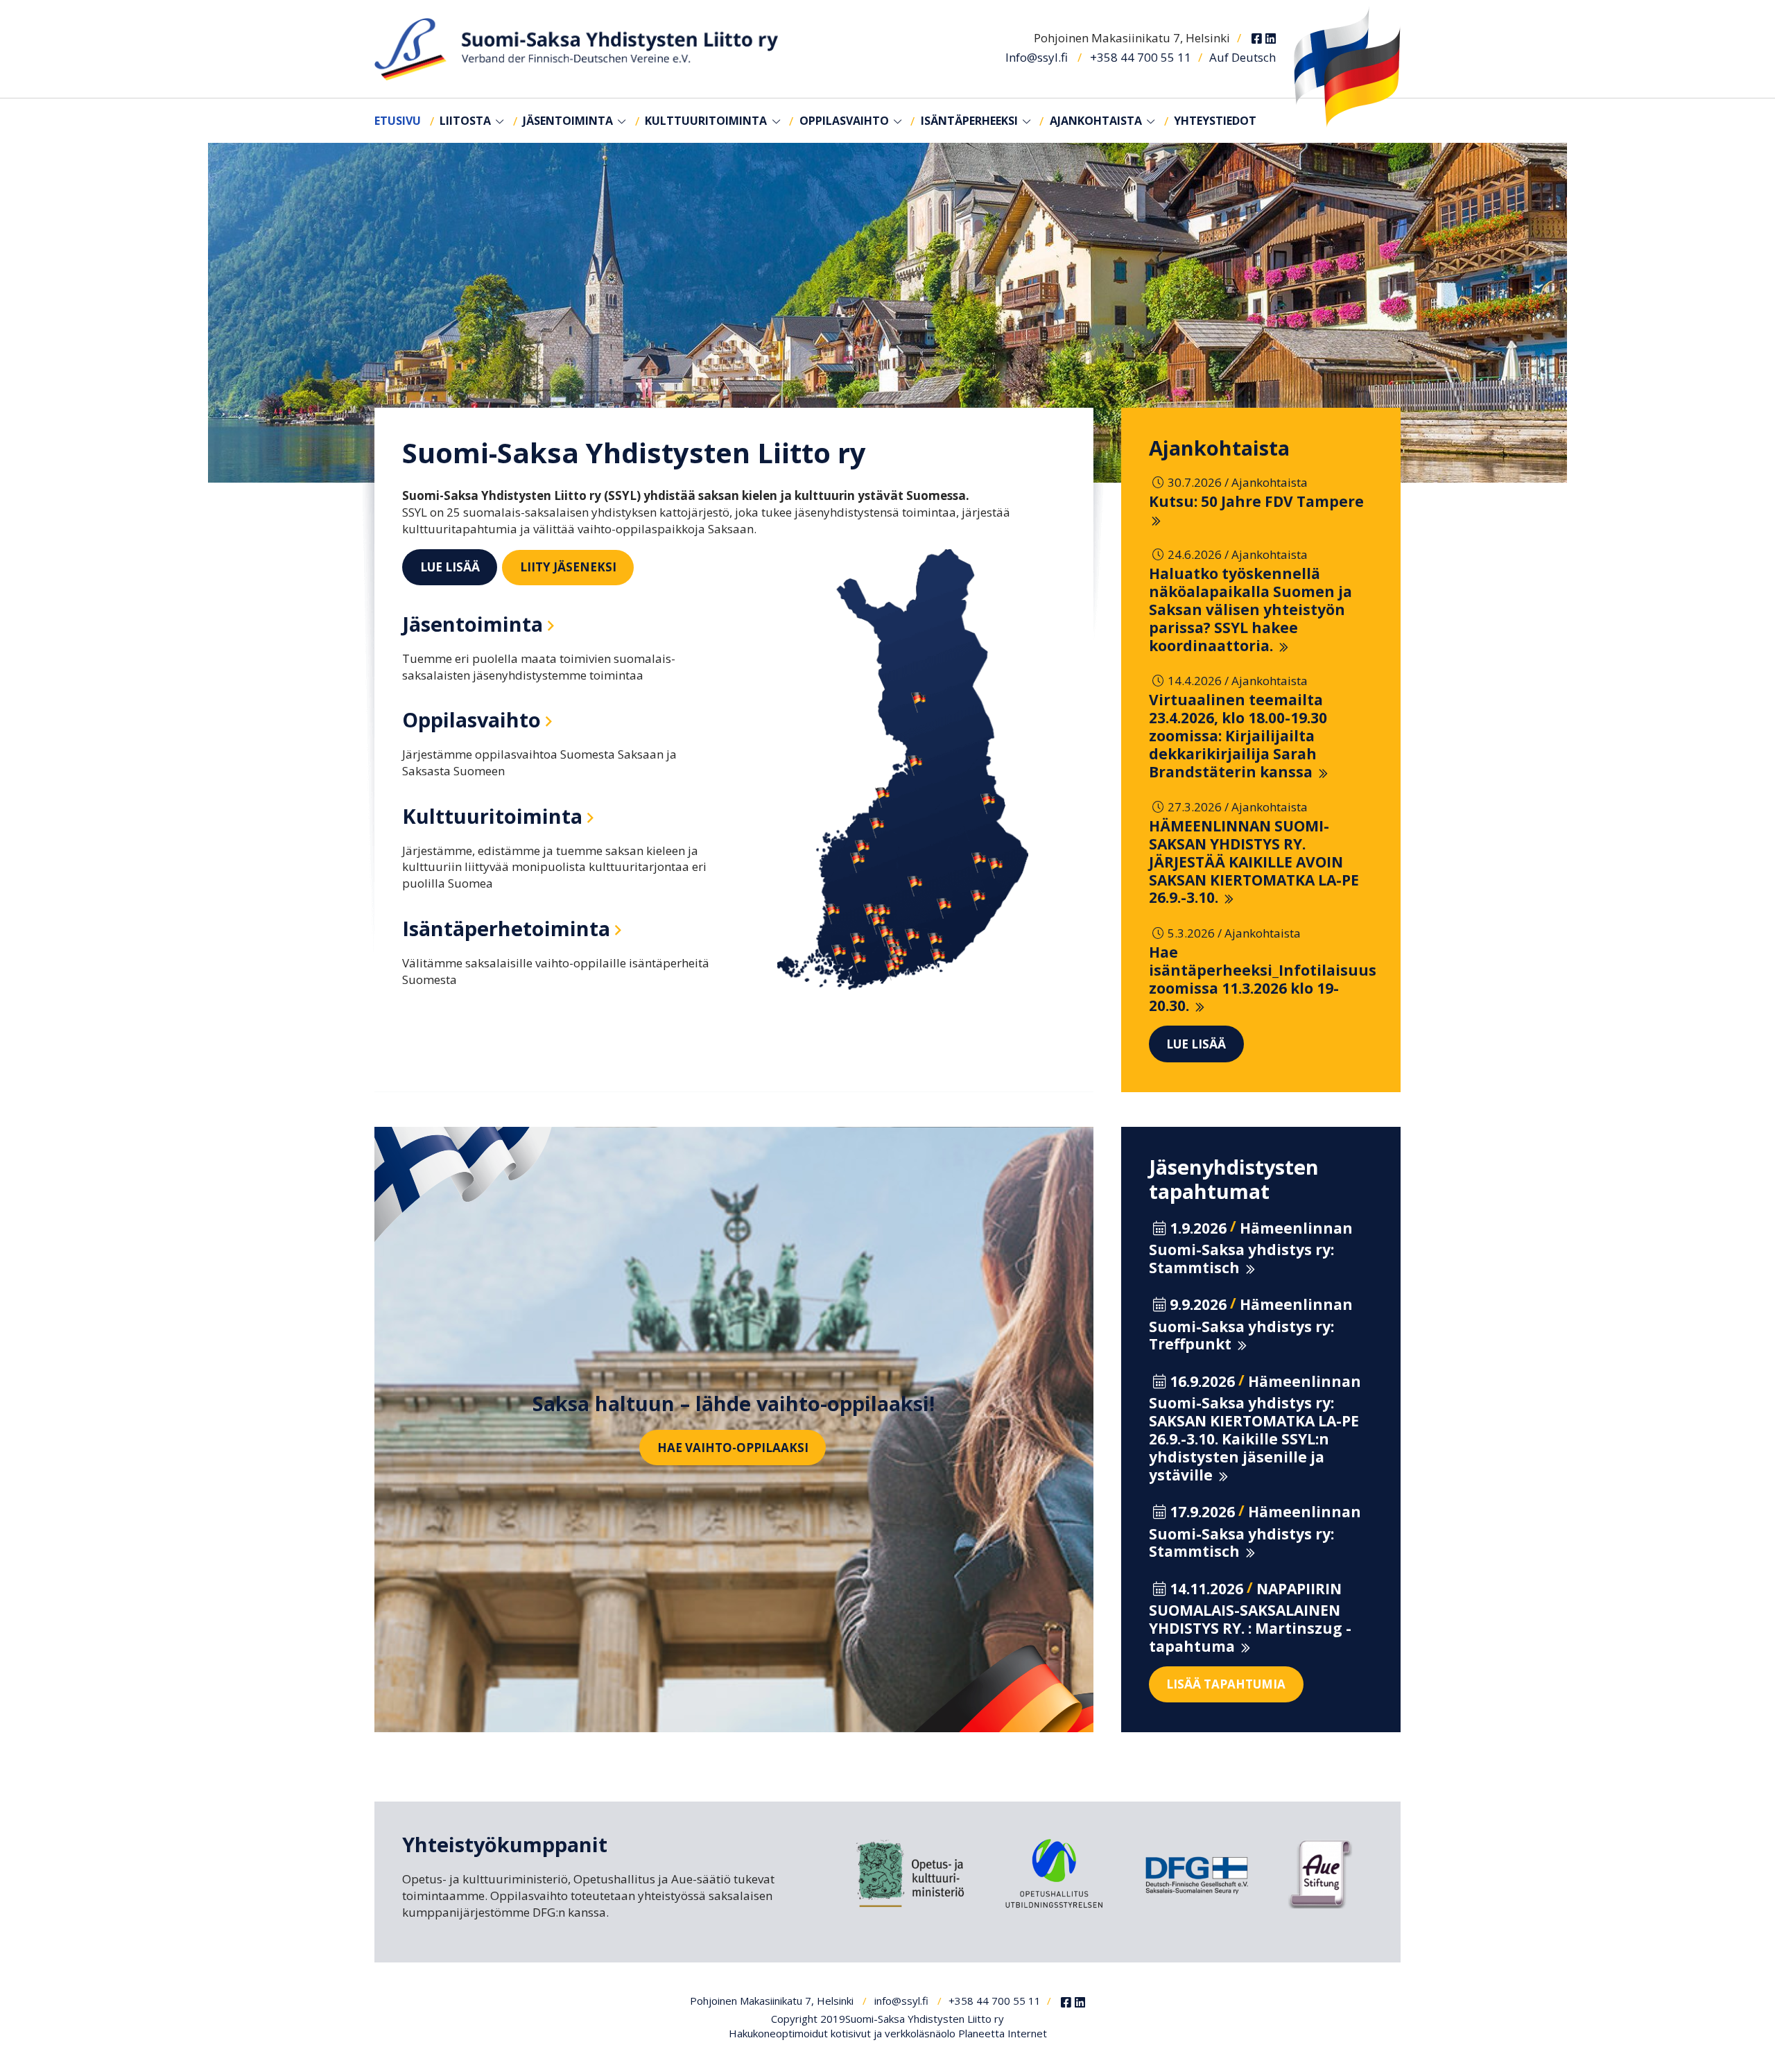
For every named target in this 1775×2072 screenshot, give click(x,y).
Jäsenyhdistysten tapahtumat (1234, 1179)
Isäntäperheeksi (969, 121)
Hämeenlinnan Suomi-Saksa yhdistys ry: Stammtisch (1251, 1248)
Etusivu (398, 121)
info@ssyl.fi (901, 2001)
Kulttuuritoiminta (706, 121)
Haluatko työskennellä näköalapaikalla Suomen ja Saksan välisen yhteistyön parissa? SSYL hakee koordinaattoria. (1250, 609)
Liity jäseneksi (568, 567)
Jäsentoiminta (568, 121)
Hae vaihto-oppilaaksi (733, 1448)
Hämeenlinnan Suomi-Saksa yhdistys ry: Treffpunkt (1251, 1324)
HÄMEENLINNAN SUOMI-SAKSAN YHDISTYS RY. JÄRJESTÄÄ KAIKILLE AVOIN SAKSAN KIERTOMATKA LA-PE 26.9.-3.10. (1254, 862)
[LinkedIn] (1271, 39)
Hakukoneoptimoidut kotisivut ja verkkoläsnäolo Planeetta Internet (888, 2033)
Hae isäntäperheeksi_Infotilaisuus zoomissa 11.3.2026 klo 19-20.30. (1263, 979)
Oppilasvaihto (844, 121)
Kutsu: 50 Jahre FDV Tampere (1256, 501)
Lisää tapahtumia (1226, 1684)
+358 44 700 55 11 (1141, 57)
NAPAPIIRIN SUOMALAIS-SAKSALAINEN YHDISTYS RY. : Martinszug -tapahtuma (1250, 1617)
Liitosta (465, 121)
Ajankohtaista (1096, 121)
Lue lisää (450, 567)
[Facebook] (1257, 39)
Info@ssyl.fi (1037, 57)
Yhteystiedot (1215, 121)
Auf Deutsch (1242, 57)
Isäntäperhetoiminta (506, 928)
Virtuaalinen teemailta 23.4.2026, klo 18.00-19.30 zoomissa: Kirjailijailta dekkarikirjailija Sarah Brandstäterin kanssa (1238, 735)
